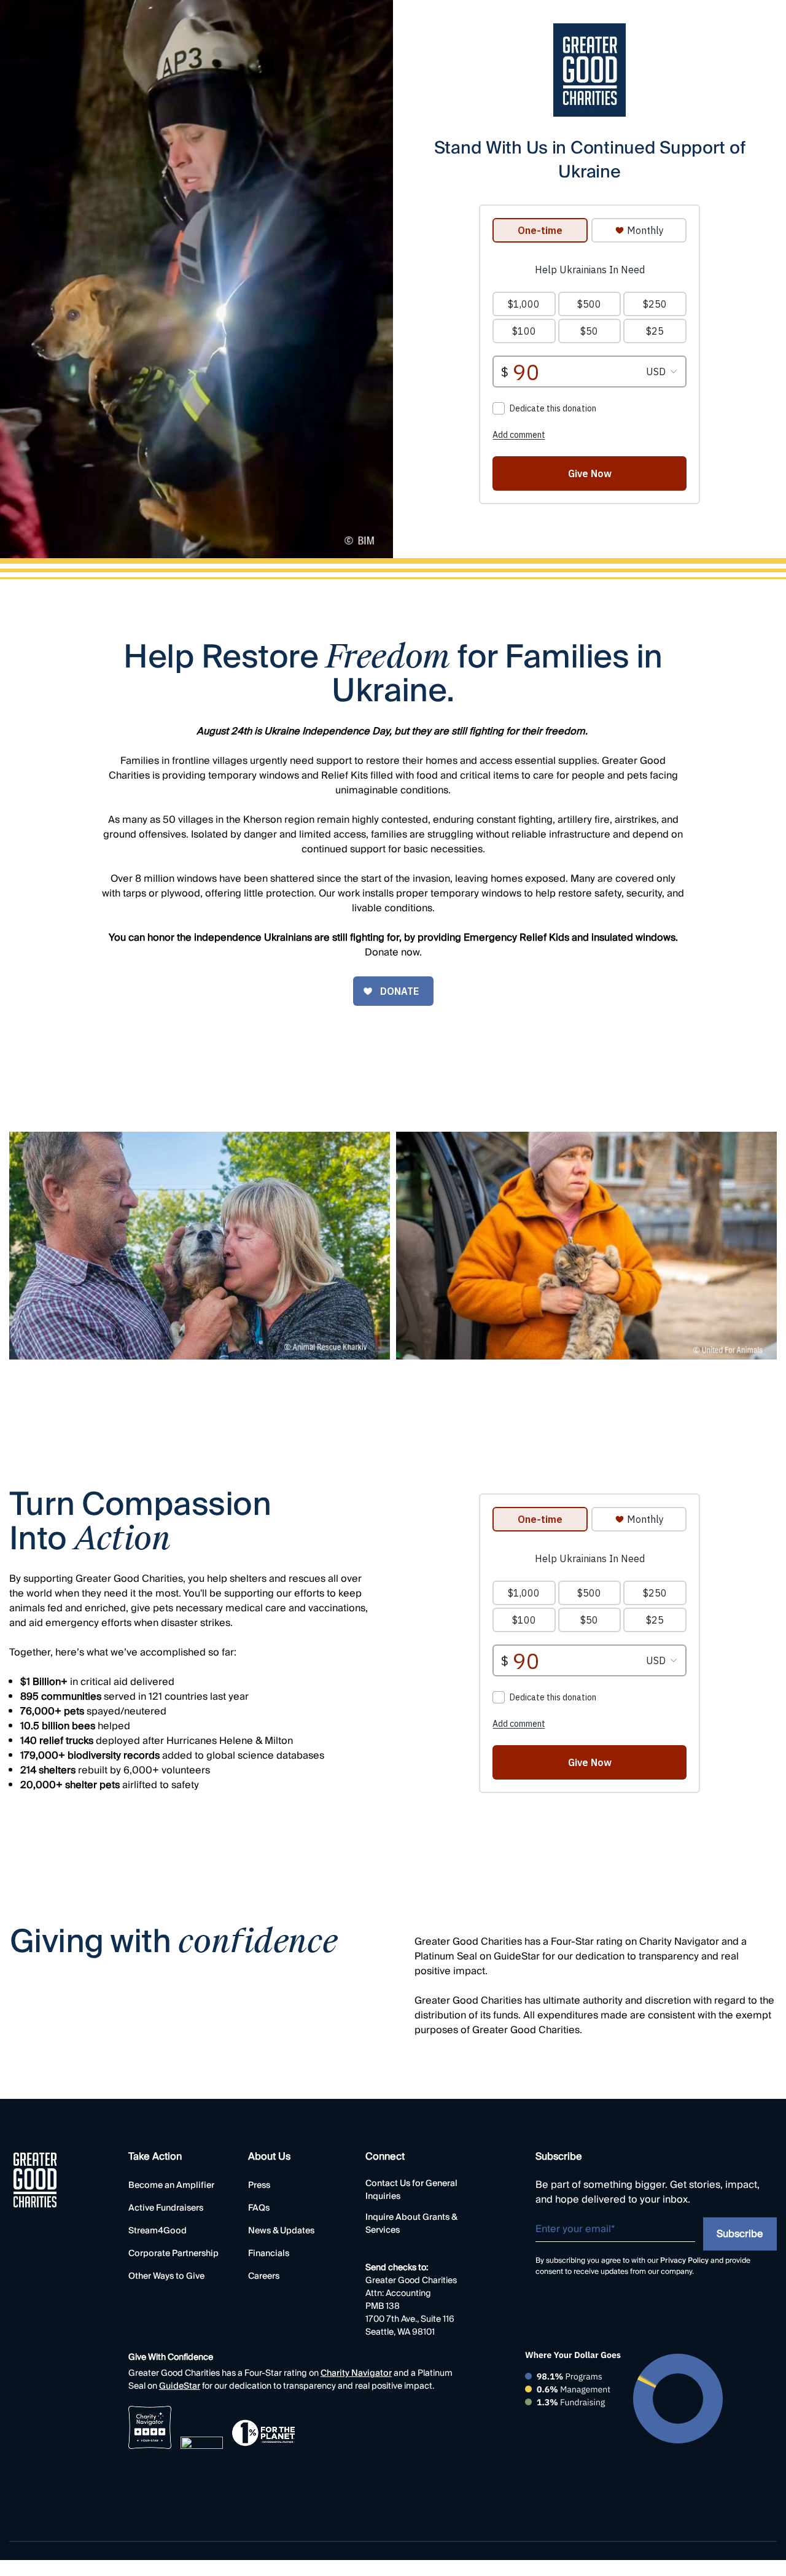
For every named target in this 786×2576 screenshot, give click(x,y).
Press (259, 2186)
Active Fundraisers (166, 2208)
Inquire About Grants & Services (411, 2224)
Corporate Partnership (173, 2254)
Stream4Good (158, 2231)
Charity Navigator (356, 2374)
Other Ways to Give (166, 2277)
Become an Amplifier (171, 2186)
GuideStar (180, 2387)
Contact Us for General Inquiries (411, 2190)
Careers (264, 2277)
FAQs (259, 2208)
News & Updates (281, 2231)
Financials (269, 2254)
